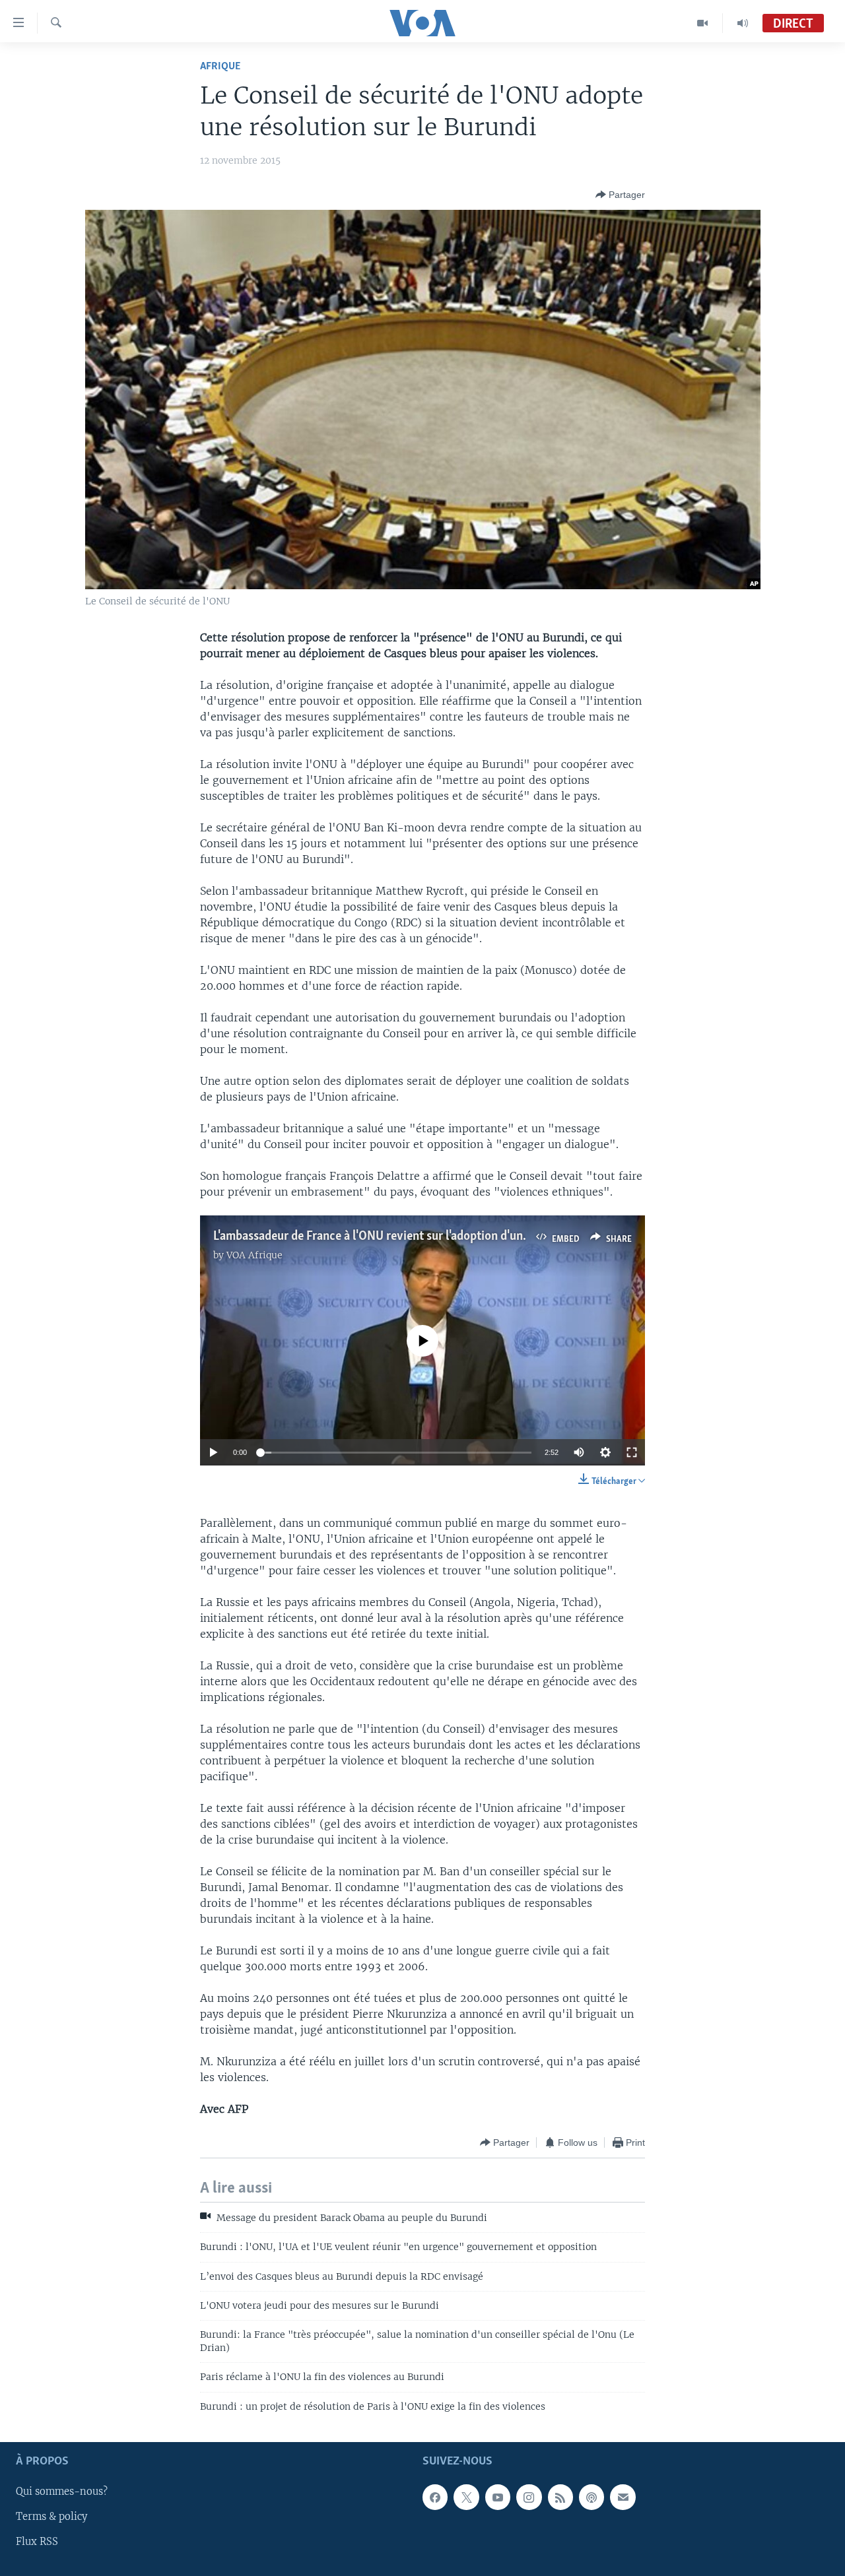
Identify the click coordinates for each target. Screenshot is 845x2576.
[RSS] (560, 2497)
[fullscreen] (632, 1452)
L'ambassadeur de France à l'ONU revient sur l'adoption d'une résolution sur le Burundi (437, 1237)
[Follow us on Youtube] (498, 2497)
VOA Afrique (254, 1255)
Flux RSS (37, 2542)
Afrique (220, 66)
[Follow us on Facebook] (435, 2497)
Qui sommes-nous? (62, 2492)
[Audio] (743, 23)
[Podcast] (591, 2497)
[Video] (703, 23)
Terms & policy (51, 2517)
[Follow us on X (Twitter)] (466, 2497)
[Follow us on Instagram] (529, 2497)
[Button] (620, 195)
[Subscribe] (623, 2497)
